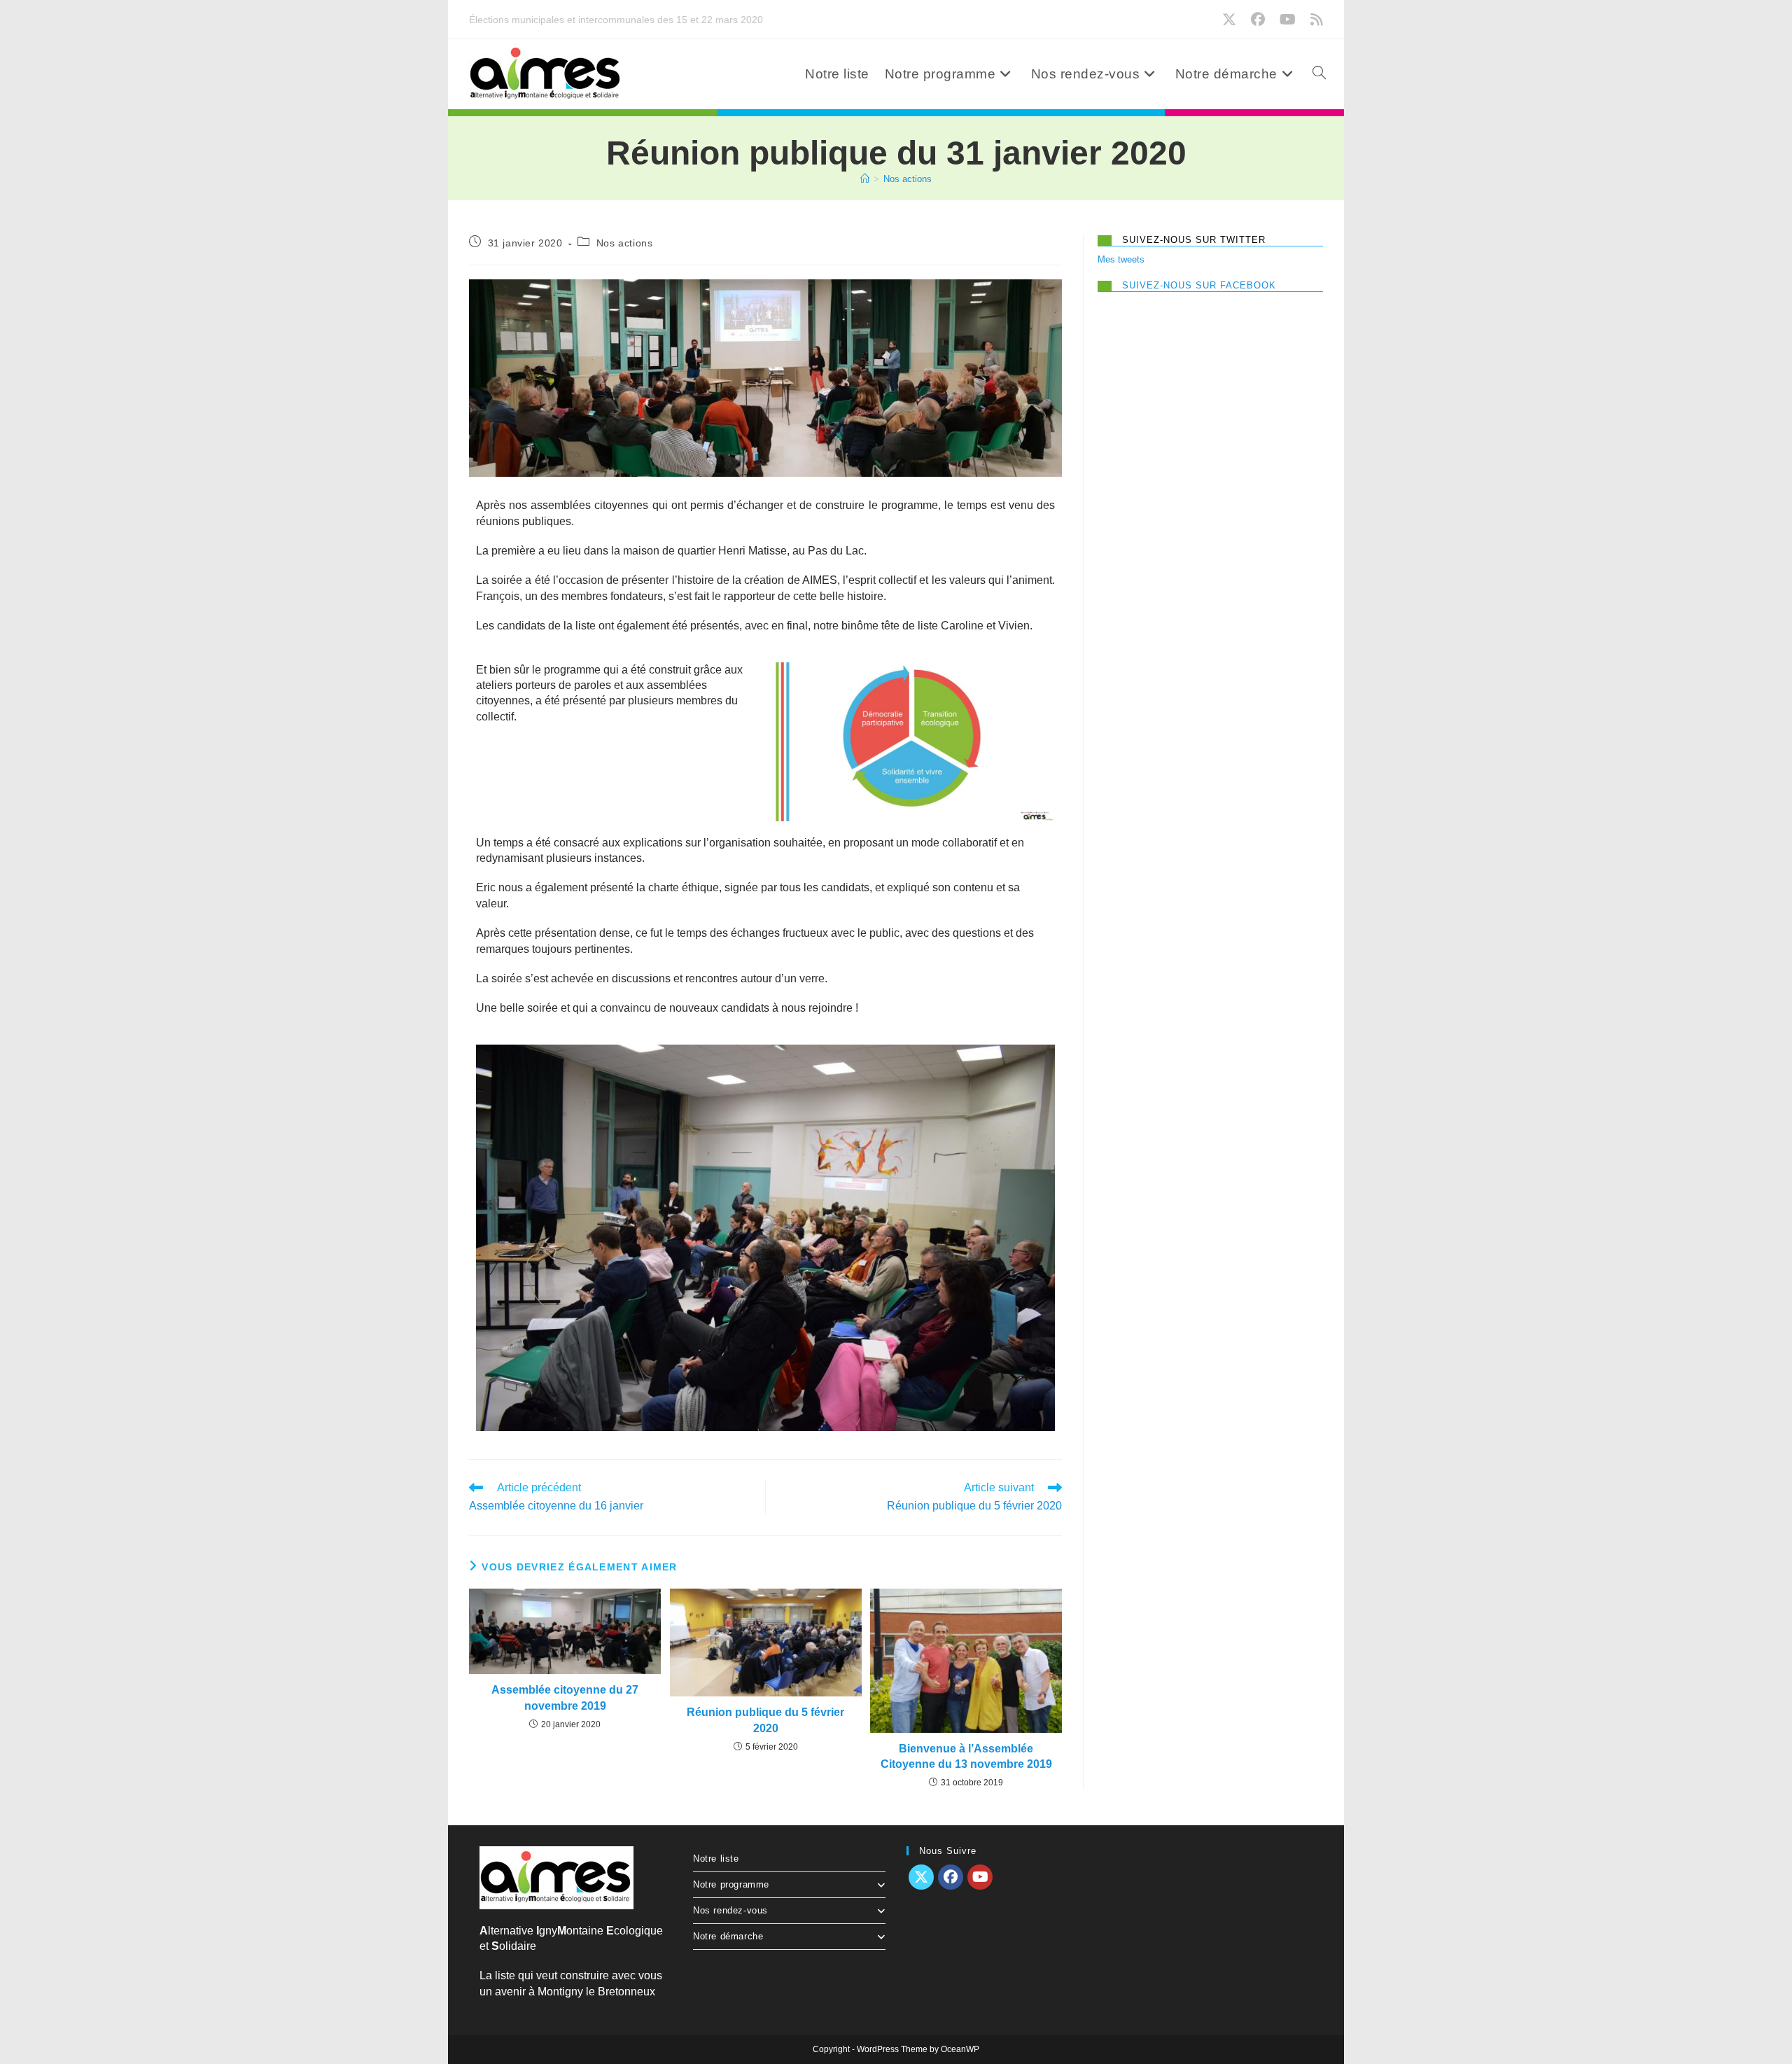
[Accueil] (865, 179)
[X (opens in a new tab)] (1232, 20)
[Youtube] (980, 1877)
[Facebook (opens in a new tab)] (1261, 20)
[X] (921, 1877)
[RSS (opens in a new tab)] (1315, 20)
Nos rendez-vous (730, 1910)
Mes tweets (1121, 259)
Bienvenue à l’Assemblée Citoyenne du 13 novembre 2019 (966, 1756)
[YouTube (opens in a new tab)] (1291, 20)
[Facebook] (951, 1877)
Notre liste (716, 1859)
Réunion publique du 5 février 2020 (765, 1720)
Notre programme (731, 1884)
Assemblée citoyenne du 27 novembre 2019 (565, 1697)
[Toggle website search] (1319, 74)
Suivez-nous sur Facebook (1199, 285)
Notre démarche (728, 1936)
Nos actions (908, 179)
